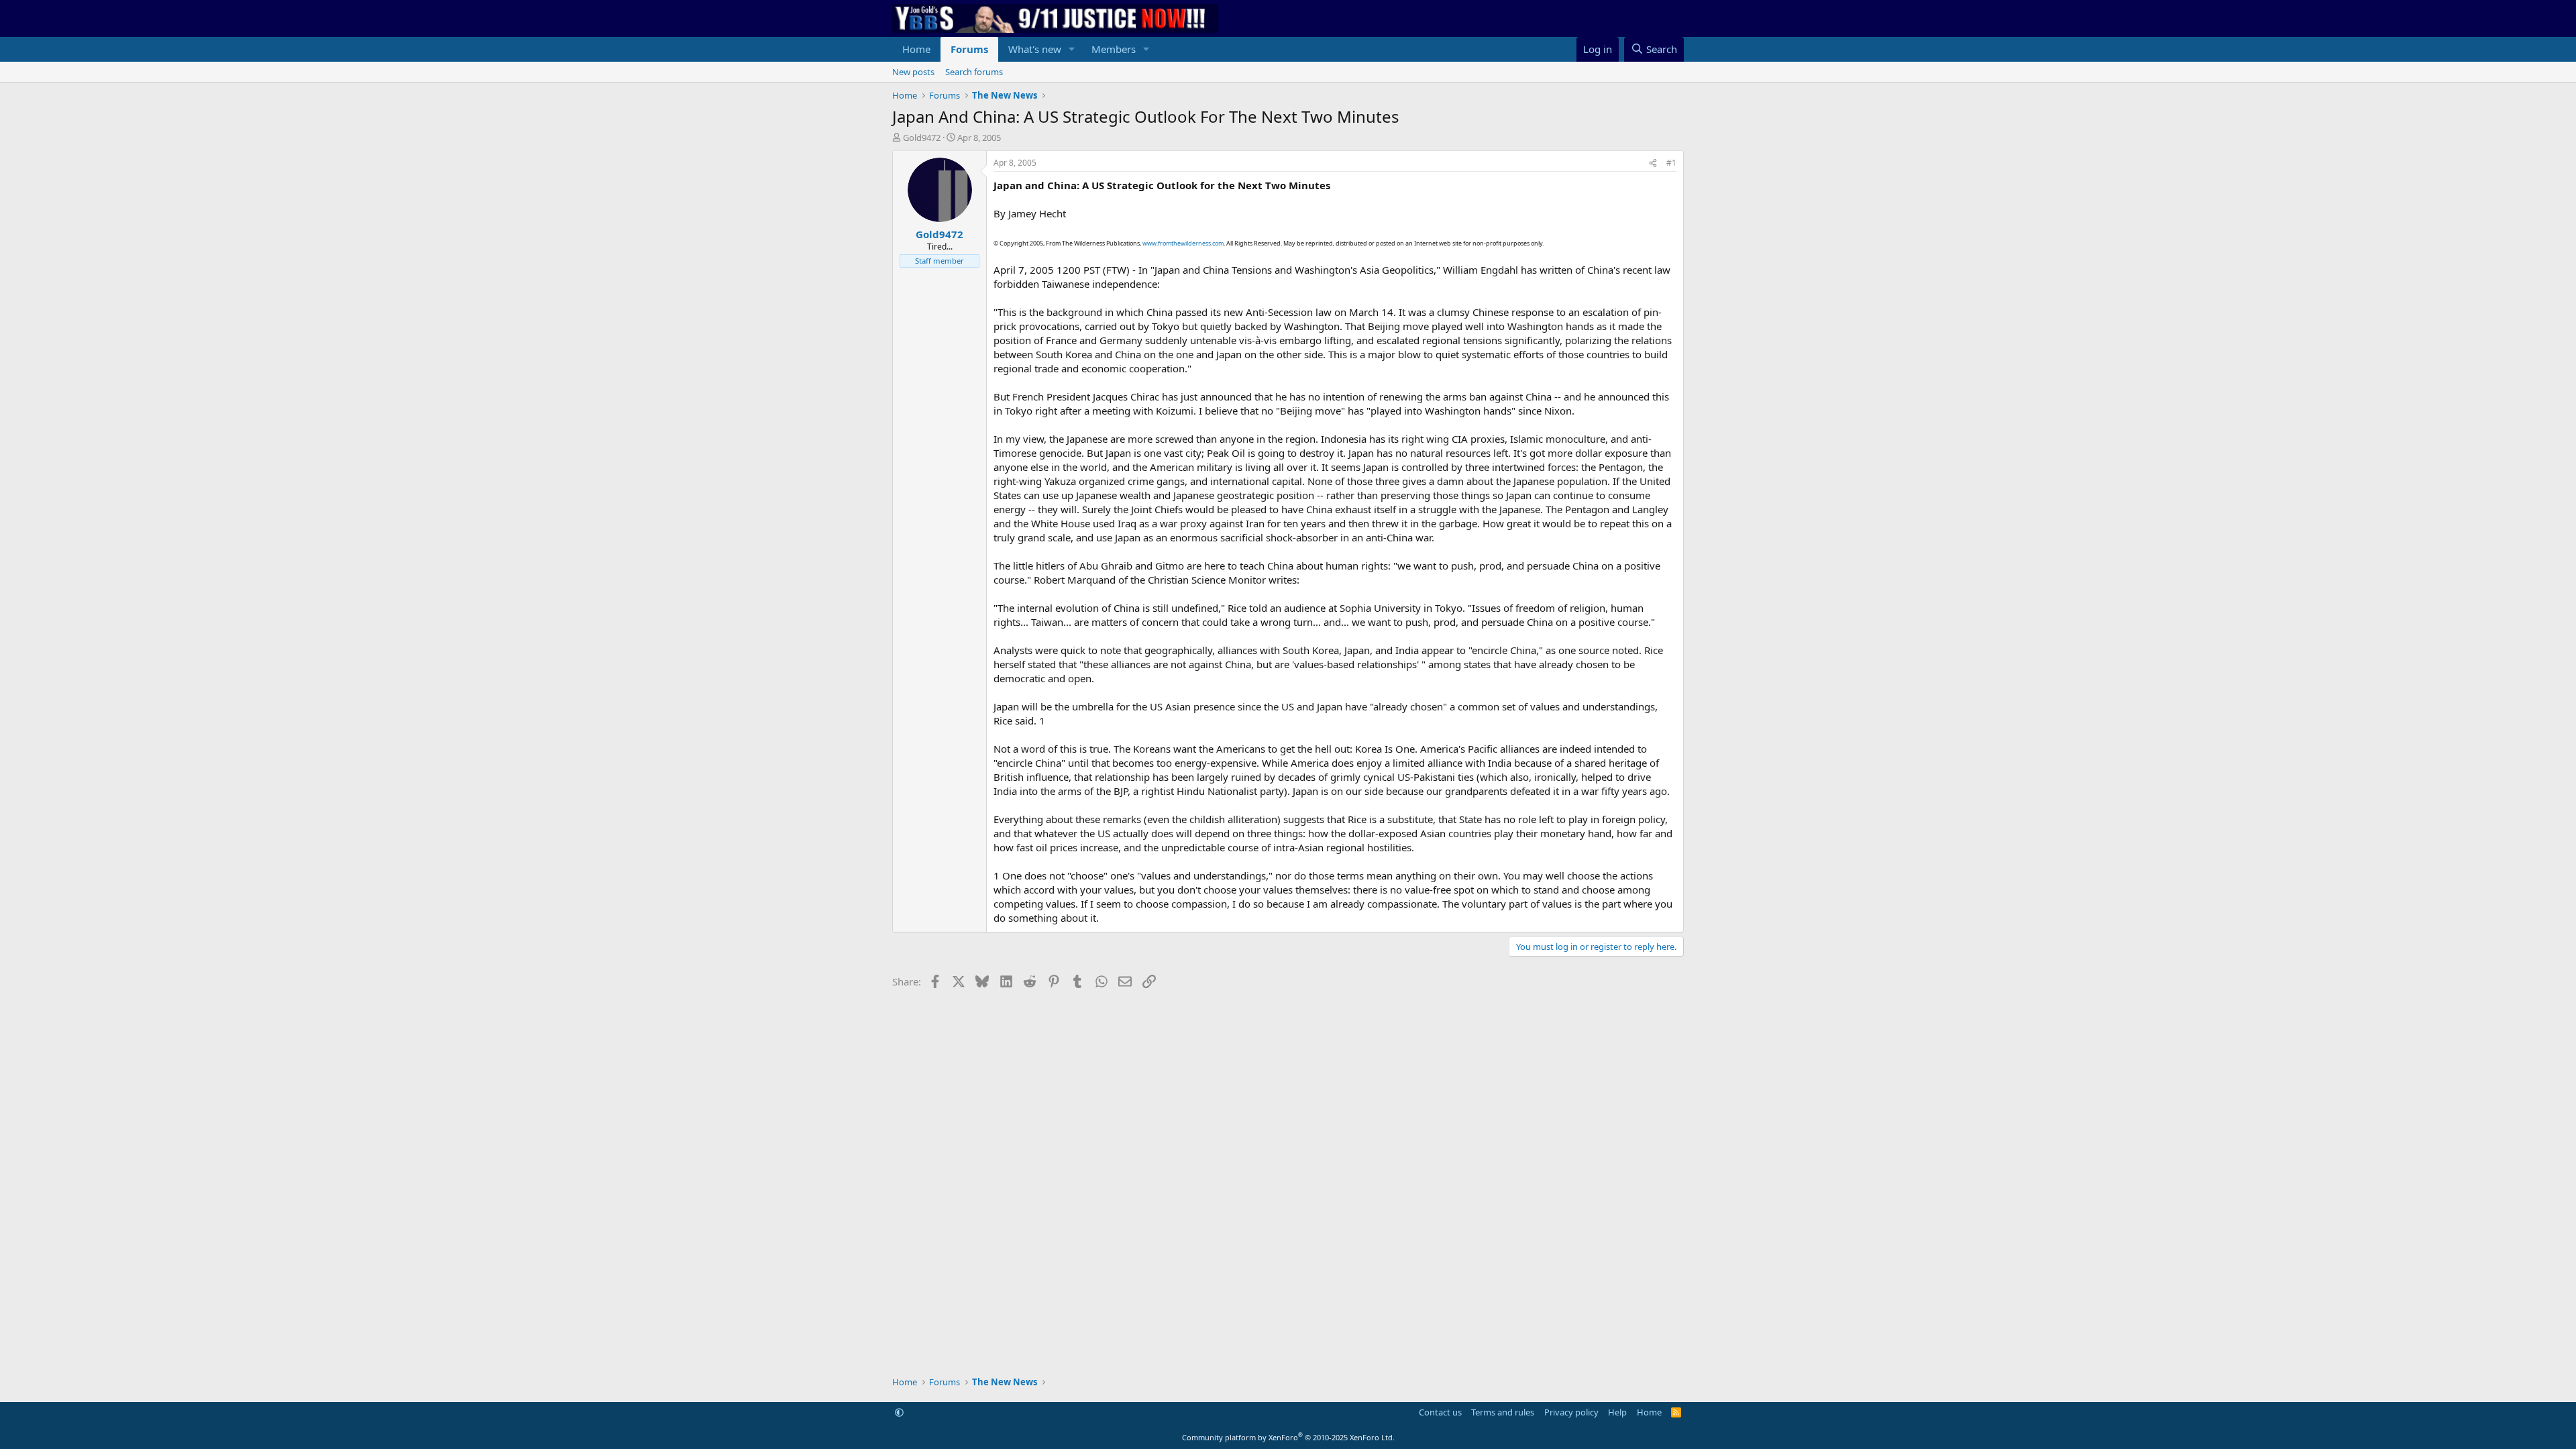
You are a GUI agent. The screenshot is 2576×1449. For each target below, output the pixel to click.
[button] (1072, 49)
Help (1617, 1412)
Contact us (1440, 1412)
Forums (969, 49)
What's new (1035, 49)
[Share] (1653, 163)
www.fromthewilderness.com (1183, 243)
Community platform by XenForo (1288, 1437)
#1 (1671, 163)
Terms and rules (1503, 1412)
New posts (913, 72)
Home (916, 49)
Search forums (974, 72)
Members (1114, 49)
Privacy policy (1571, 1412)
